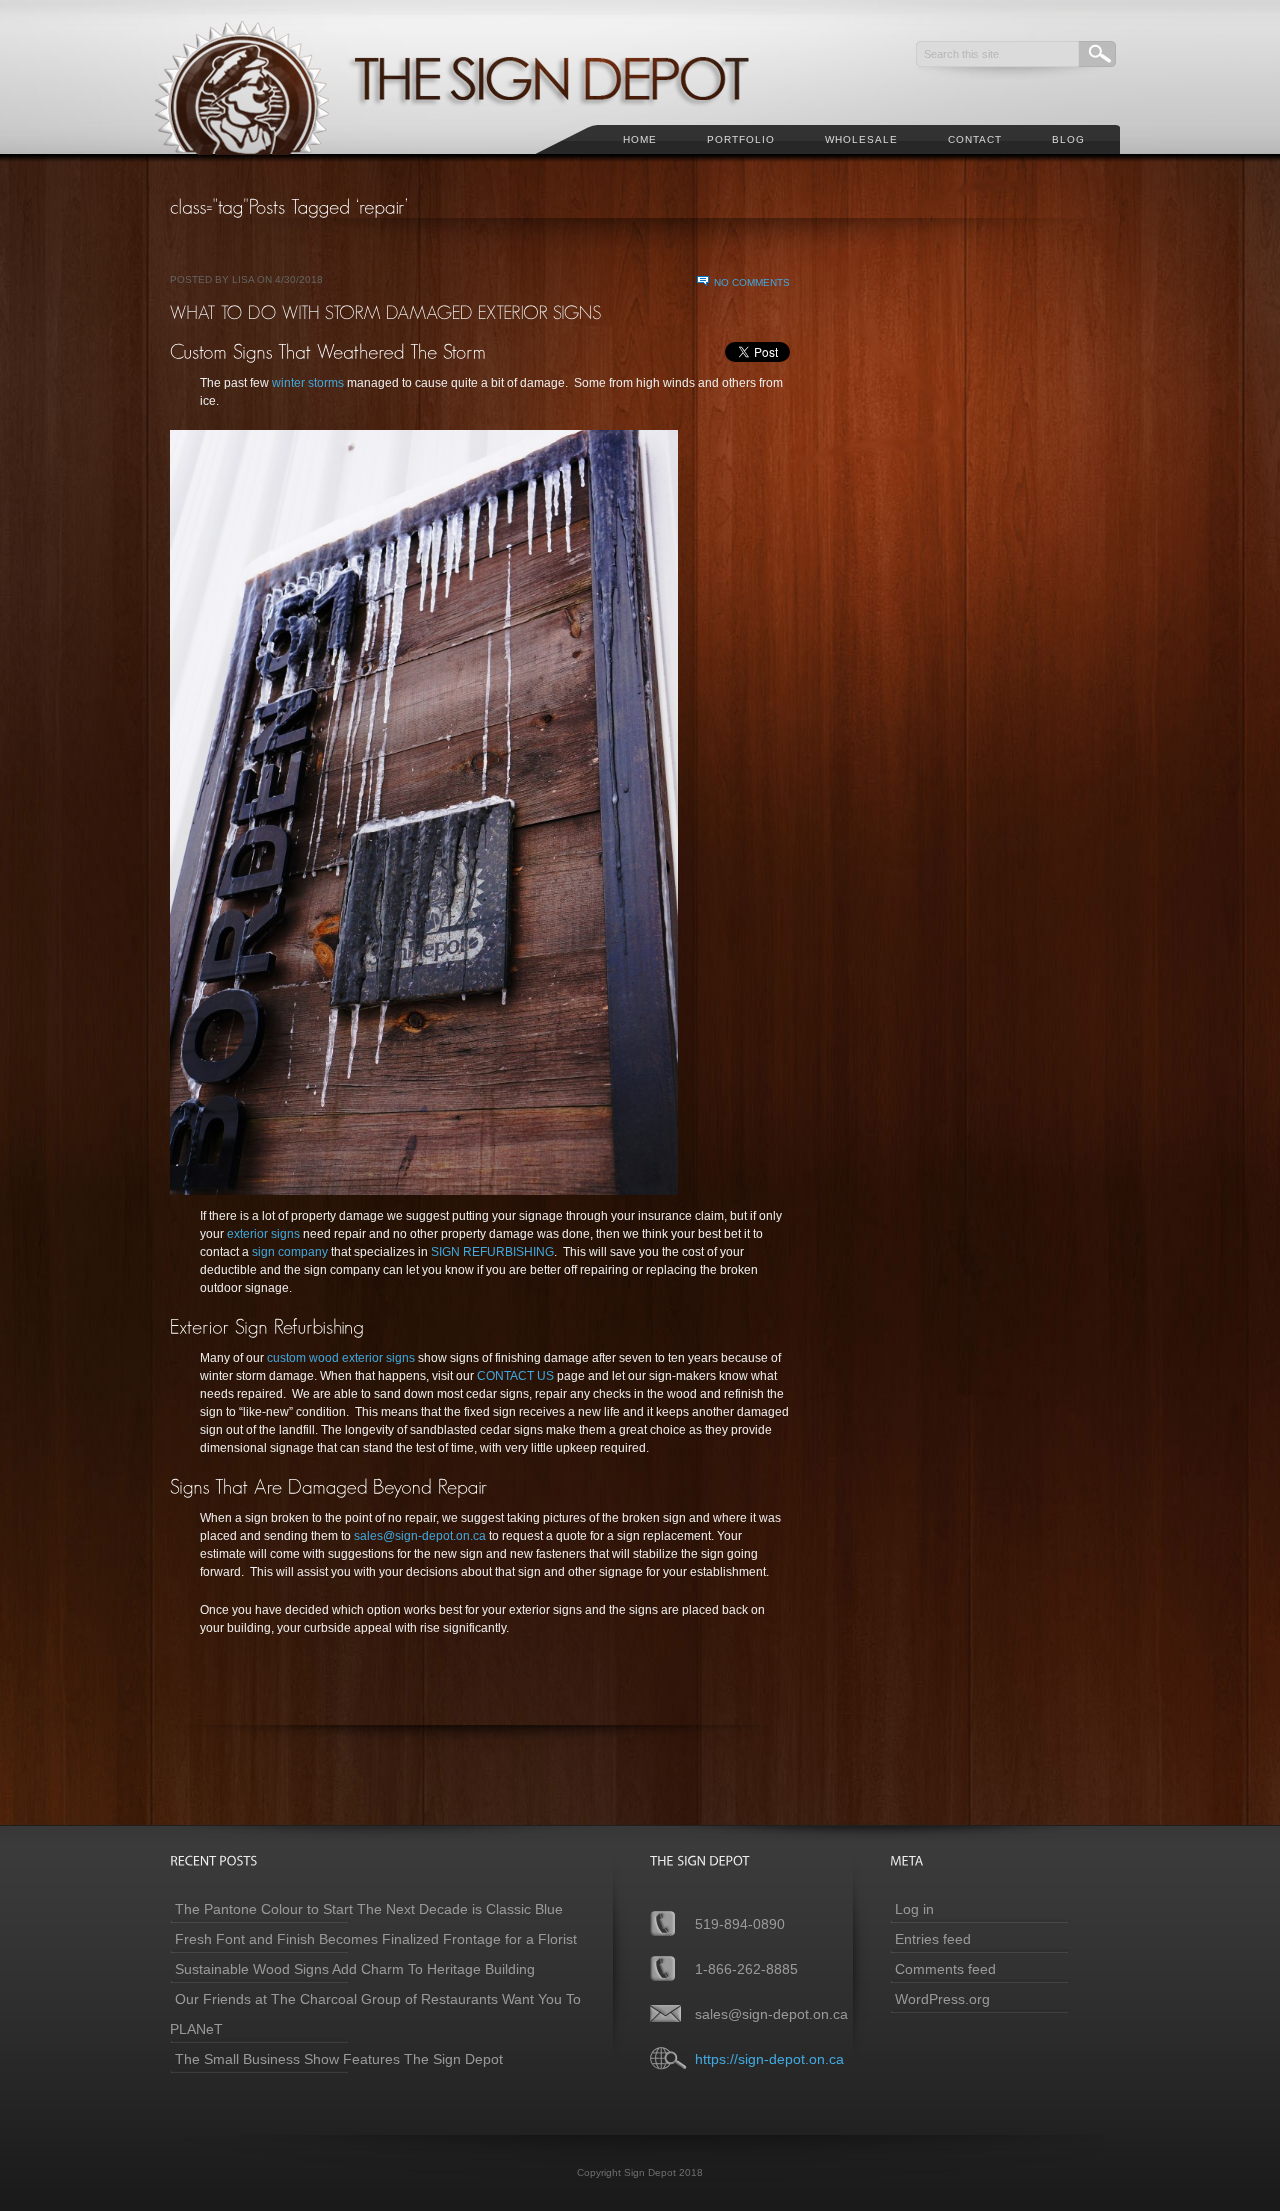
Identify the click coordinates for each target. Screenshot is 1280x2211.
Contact (975, 139)
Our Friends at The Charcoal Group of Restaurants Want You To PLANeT (375, 2014)
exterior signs (263, 1234)
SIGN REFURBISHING (492, 1252)
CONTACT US (517, 1376)
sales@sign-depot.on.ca (420, 1536)
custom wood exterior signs (341, 1358)
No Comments (752, 282)
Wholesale (861, 139)
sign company (290, 1252)
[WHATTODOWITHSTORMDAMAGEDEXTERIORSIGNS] (386, 312)
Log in (914, 1909)
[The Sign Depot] (479, 166)
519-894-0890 (740, 1924)
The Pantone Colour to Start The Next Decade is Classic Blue (369, 1909)
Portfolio (741, 139)
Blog (1068, 139)
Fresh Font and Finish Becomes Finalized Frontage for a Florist (376, 1939)
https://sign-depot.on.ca (769, 2059)
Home (640, 139)
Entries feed (933, 1939)
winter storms (308, 383)
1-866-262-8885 (746, 1969)
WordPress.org (942, 1999)
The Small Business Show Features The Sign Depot (339, 2059)
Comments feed (945, 1969)
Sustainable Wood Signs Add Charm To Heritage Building (355, 1969)
